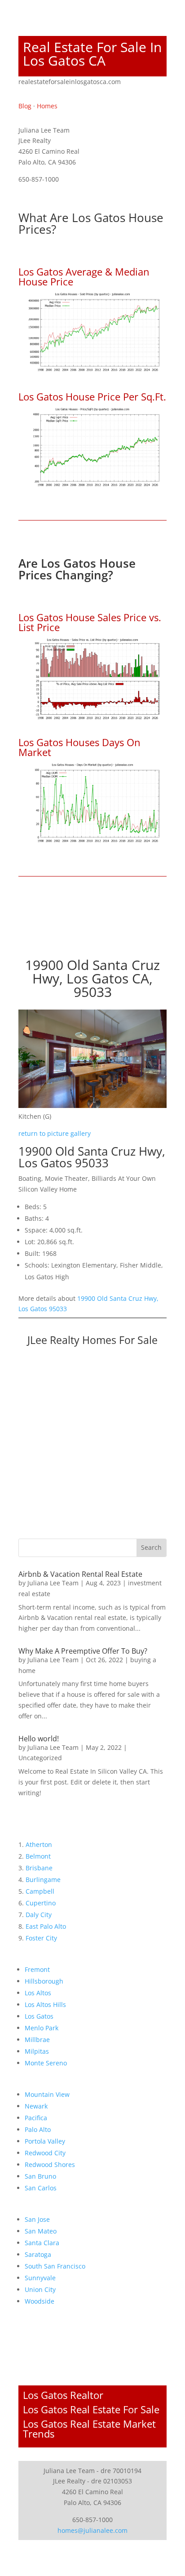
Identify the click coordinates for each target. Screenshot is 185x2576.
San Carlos (41, 2188)
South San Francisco (55, 2266)
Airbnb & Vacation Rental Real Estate (80, 1574)
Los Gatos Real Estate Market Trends (89, 2429)
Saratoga (38, 2254)
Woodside (40, 2301)
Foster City (41, 1938)
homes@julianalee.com (92, 2530)
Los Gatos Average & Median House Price (84, 276)
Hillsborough (44, 1981)
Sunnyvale (40, 2278)
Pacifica (36, 2118)
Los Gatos (39, 2016)
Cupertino (41, 1903)
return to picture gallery (55, 1133)
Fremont (37, 1969)
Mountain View (47, 2094)
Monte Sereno (46, 2063)
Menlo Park (42, 2028)
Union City (40, 2289)
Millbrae (37, 2040)
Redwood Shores (50, 2164)
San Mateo (41, 2231)
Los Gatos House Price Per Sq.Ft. (92, 396)
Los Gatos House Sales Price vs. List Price (90, 622)
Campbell (40, 1891)
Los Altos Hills (45, 2004)
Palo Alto (38, 2129)
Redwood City (45, 2153)
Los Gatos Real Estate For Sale (91, 2409)
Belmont (38, 1856)
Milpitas (37, 2051)
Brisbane (39, 1868)
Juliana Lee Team (53, 1583)
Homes (47, 106)
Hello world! (39, 1739)
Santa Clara (42, 2243)
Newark (36, 2106)
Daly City (39, 1915)
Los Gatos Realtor (63, 2395)
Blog (25, 106)
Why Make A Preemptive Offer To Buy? (83, 1651)
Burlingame (43, 1880)
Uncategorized (40, 1758)
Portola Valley (45, 2141)
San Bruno (40, 2176)
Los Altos (38, 1993)
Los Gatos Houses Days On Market (79, 747)
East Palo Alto (46, 1926)
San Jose (37, 2219)
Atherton (39, 1844)
